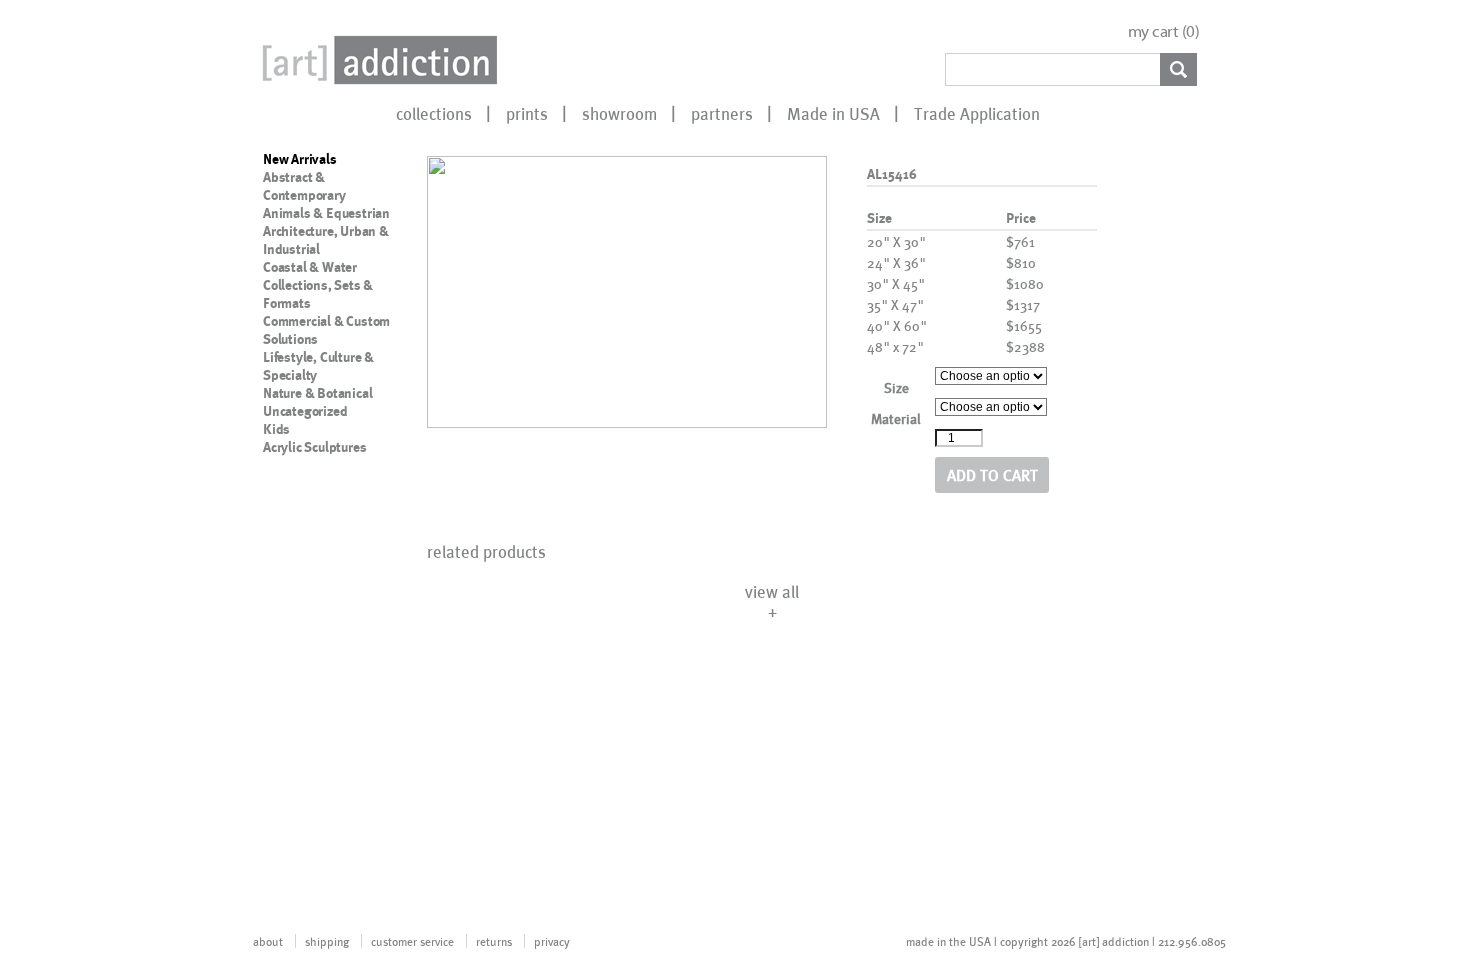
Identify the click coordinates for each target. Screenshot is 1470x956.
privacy (552, 941)
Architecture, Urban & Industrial (326, 240)
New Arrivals (300, 159)
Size (896, 387)
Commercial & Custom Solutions (326, 330)
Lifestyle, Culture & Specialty (318, 366)
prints (527, 113)
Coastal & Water (310, 267)
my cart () (1164, 31)
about (268, 941)
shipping (327, 941)
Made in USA (833, 113)
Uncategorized (305, 411)
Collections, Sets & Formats (318, 294)
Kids (276, 429)
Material (896, 418)
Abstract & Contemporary (304, 186)
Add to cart (992, 474)
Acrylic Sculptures (314, 447)
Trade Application (977, 113)
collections (434, 113)
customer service (412, 941)
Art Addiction (376, 60)
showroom (619, 113)
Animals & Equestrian (326, 213)
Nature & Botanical (317, 393)
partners (722, 113)
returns (494, 941)
